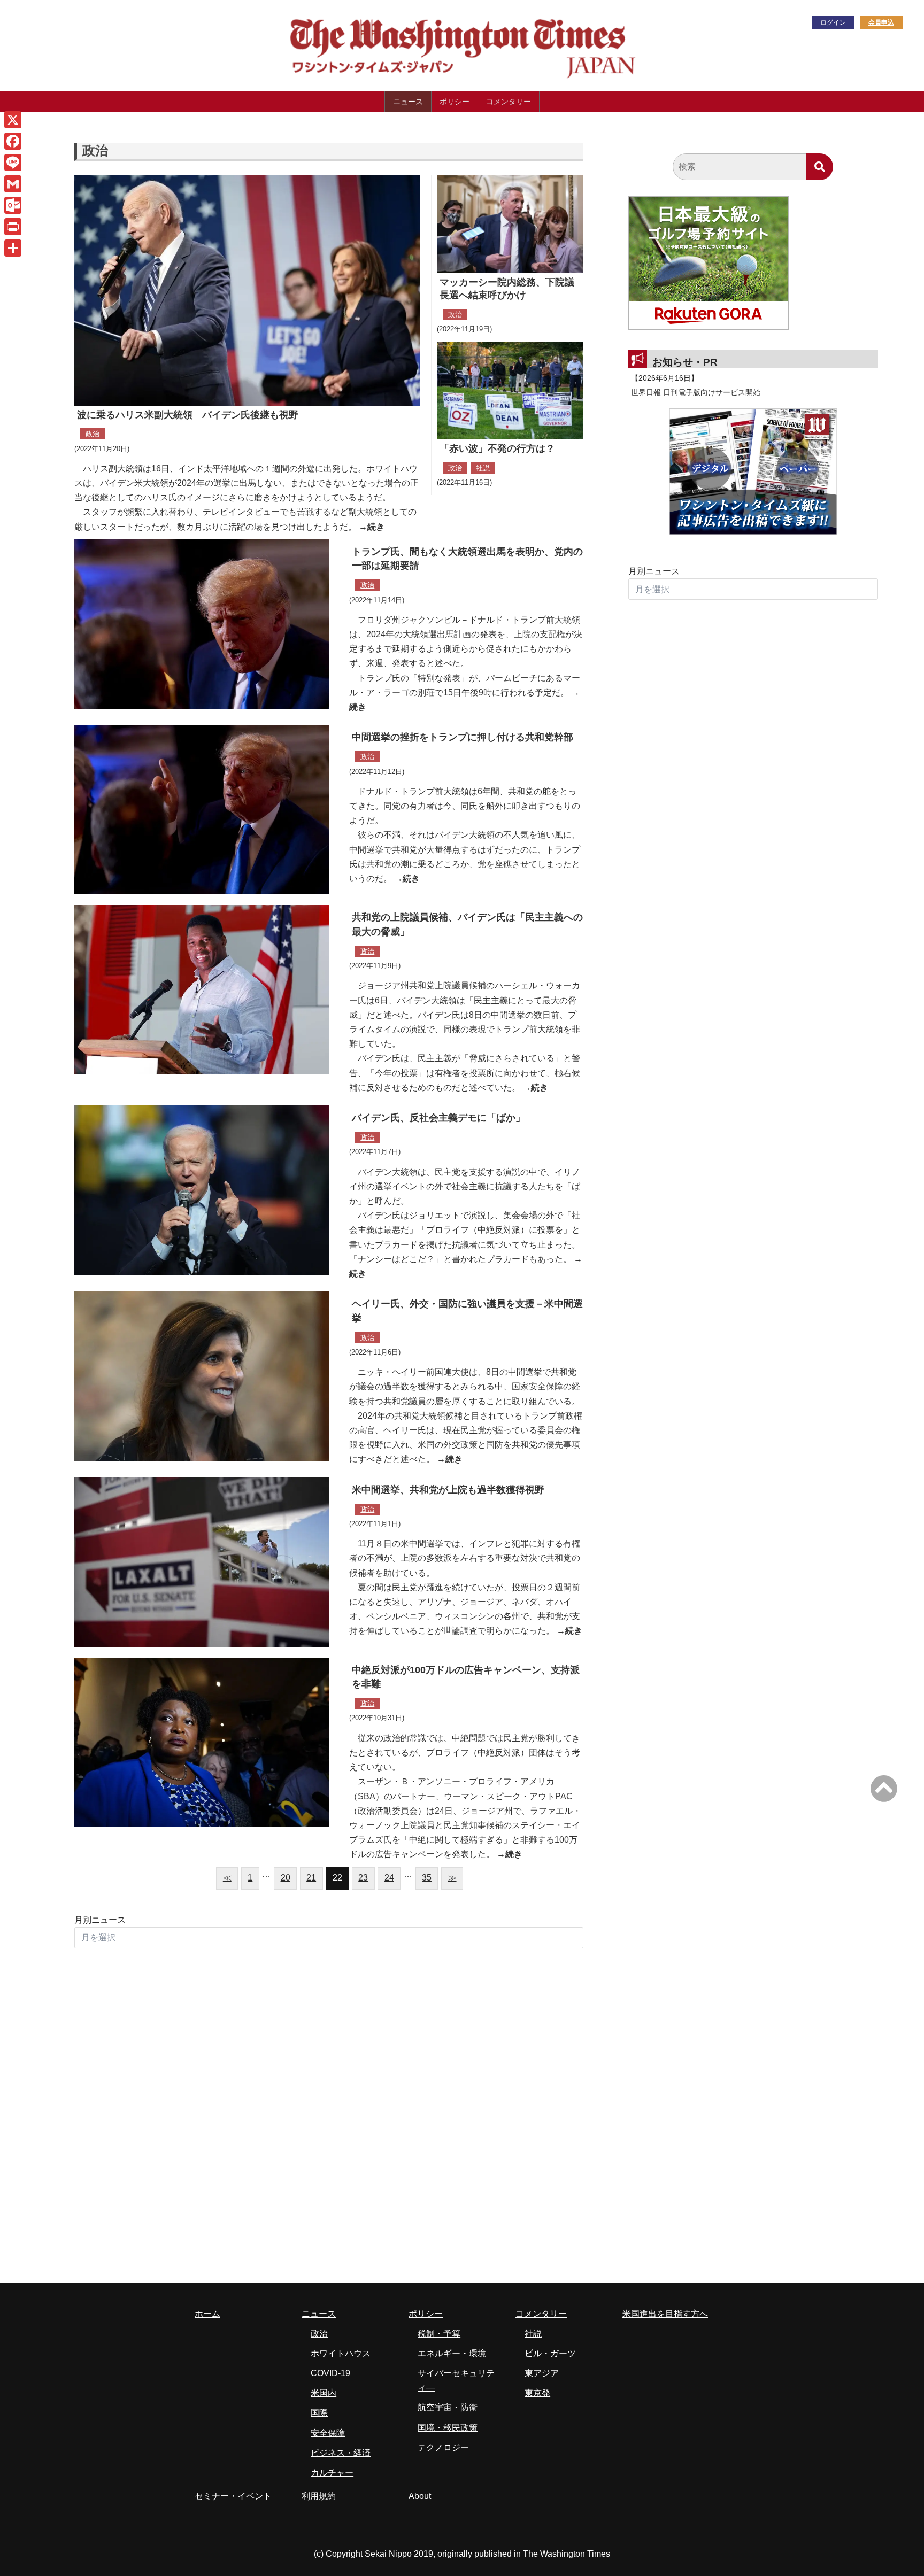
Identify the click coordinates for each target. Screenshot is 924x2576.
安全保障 (328, 2433)
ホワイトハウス (341, 2353)
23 (363, 1878)
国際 (319, 2413)
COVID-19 (330, 2373)
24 (389, 1878)
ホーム (207, 2314)
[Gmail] (13, 184)
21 (311, 1878)
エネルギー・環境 (452, 2353)
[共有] (13, 248)
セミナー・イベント (233, 2496)
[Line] (13, 163)
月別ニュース (100, 1920)
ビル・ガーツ (550, 2353)
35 (427, 1878)
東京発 (537, 2393)
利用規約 (319, 2496)
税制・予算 (439, 2334)
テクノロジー (443, 2447)
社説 (483, 468)
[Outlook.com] (13, 205)
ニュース (408, 102)
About (420, 2496)
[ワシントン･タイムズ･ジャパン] (408, 78)
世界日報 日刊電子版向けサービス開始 (696, 392)
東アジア (542, 2373)
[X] (13, 120)
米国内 (324, 2393)
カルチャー (332, 2473)
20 (286, 1878)
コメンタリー (509, 102)
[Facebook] (13, 141)
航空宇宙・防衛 (448, 2407)
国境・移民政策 (448, 2428)
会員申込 (881, 22)
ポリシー (455, 102)
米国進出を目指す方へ (665, 2314)
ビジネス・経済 (341, 2453)
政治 (93, 434)
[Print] (13, 227)
